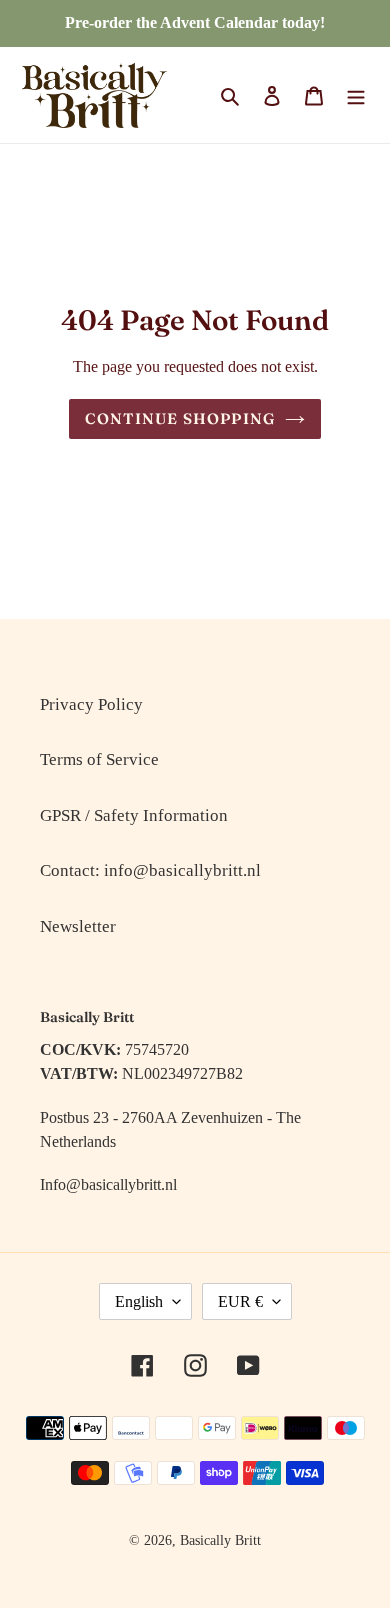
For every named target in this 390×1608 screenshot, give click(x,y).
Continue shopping (180, 418)
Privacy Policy (91, 704)
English (139, 1301)
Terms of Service (99, 759)
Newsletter (78, 926)
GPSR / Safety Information (134, 815)
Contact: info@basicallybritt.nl (150, 870)
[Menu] (356, 95)
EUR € (240, 1301)
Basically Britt (220, 1540)
